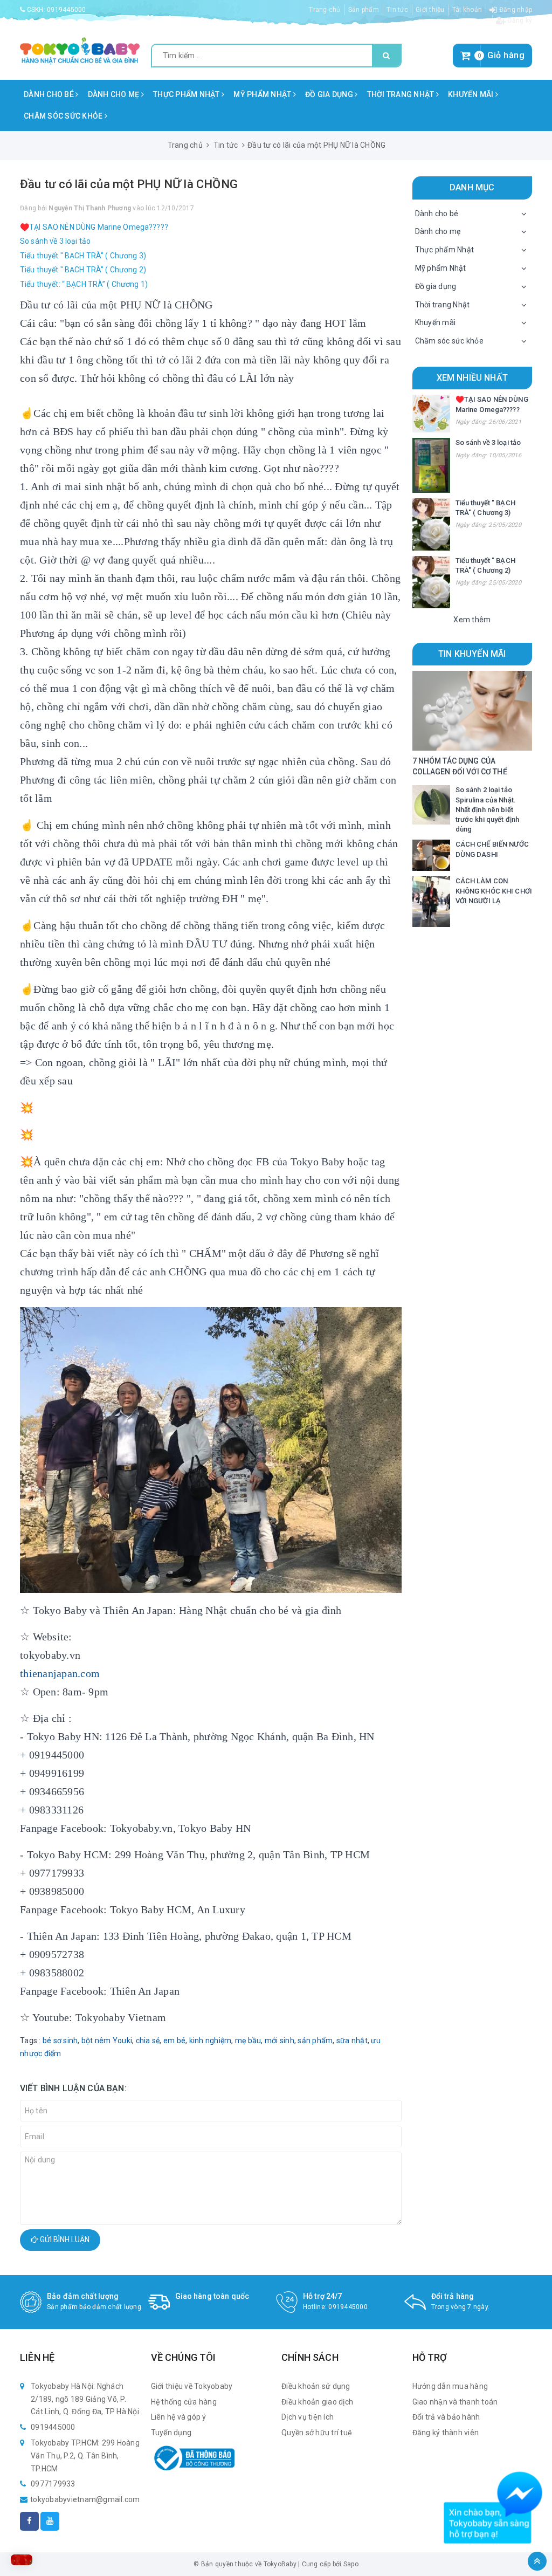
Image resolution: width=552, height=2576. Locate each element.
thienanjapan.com (60, 1673)
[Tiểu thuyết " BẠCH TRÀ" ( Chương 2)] (431, 582)
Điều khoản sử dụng (316, 2386)
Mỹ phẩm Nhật (263, 94)
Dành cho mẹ (115, 94)
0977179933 (53, 2484)
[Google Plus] (50, 2521)
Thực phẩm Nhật (187, 94)
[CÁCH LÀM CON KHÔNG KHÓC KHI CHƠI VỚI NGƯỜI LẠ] (431, 901)
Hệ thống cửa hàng (184, 2402)
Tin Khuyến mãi (472, 654)
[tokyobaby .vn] (80, 50)
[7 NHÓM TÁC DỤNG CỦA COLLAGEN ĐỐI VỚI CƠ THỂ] (472, 710)
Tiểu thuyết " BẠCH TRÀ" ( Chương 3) (83, 256)
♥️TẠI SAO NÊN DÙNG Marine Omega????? (94, 227)
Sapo (351, 2564)
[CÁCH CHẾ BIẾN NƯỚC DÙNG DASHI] (431, 855)
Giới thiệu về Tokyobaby (192, 2386)
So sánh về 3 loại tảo (55, 241)
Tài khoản (467, 10)
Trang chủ (325, 10)
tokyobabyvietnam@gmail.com (85, 2499)
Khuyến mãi (472, 94)
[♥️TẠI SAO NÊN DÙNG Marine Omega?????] (431, 414)
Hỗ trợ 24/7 (323, 2296)
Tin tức (397, 10)
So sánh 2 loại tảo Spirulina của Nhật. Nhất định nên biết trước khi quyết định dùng (488, 809)
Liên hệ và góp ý (179, 2417)
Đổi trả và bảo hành (446, 2417)
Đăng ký (519, 20)
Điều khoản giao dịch (317, 2402)
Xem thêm (472, 620)
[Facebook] (29, 2521)
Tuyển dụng (171, 2433)
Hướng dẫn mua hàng (450, 2386)
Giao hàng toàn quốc (212, 2296)
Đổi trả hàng (453, 2296)
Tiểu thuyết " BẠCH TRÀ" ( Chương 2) (83, 270)
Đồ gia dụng (330, 94)
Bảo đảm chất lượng (83, 2296)
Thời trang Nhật (402, 94)
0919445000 (67, 10)
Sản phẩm (364, 10)
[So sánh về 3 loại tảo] (431, 465)
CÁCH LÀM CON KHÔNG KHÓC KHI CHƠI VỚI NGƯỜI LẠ (494, 891)
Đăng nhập (515, 10)
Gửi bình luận (64, 2240)
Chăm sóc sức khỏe (64, 116)
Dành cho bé (50, 94)
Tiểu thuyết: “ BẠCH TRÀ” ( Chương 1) (84, 284)
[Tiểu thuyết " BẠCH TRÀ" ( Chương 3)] (431, 524)
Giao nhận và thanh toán (455, 2402)
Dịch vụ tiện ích (308, 2417)
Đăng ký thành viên (446, 2433)
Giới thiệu (430, 10)
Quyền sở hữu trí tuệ (317, 2433)
